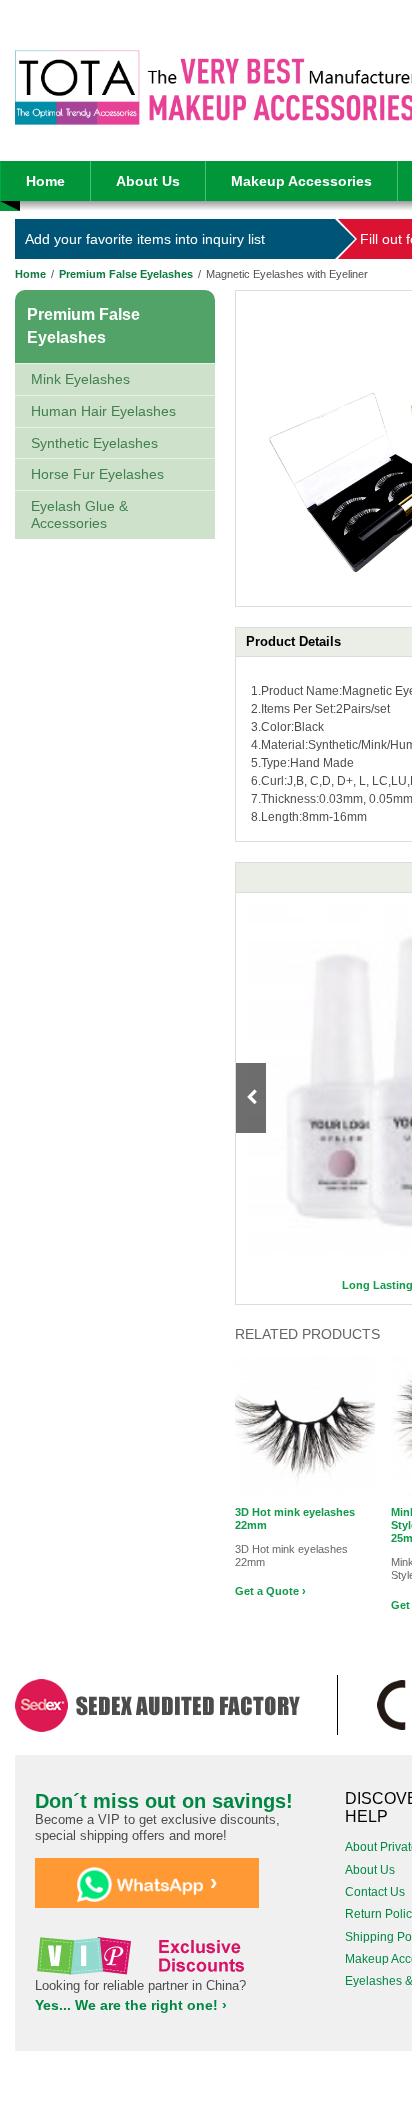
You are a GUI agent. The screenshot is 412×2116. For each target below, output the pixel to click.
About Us (148, 181)
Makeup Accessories (301, 181)
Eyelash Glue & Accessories (79, 514)
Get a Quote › (270, 1591)
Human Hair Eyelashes (103, 411)
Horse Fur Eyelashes (97, 474)
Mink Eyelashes (80, 379)
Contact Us (375, 1892)
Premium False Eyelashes (126, 274)
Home (45, 181)
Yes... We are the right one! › (131, 2005)
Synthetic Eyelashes (94, 443)
